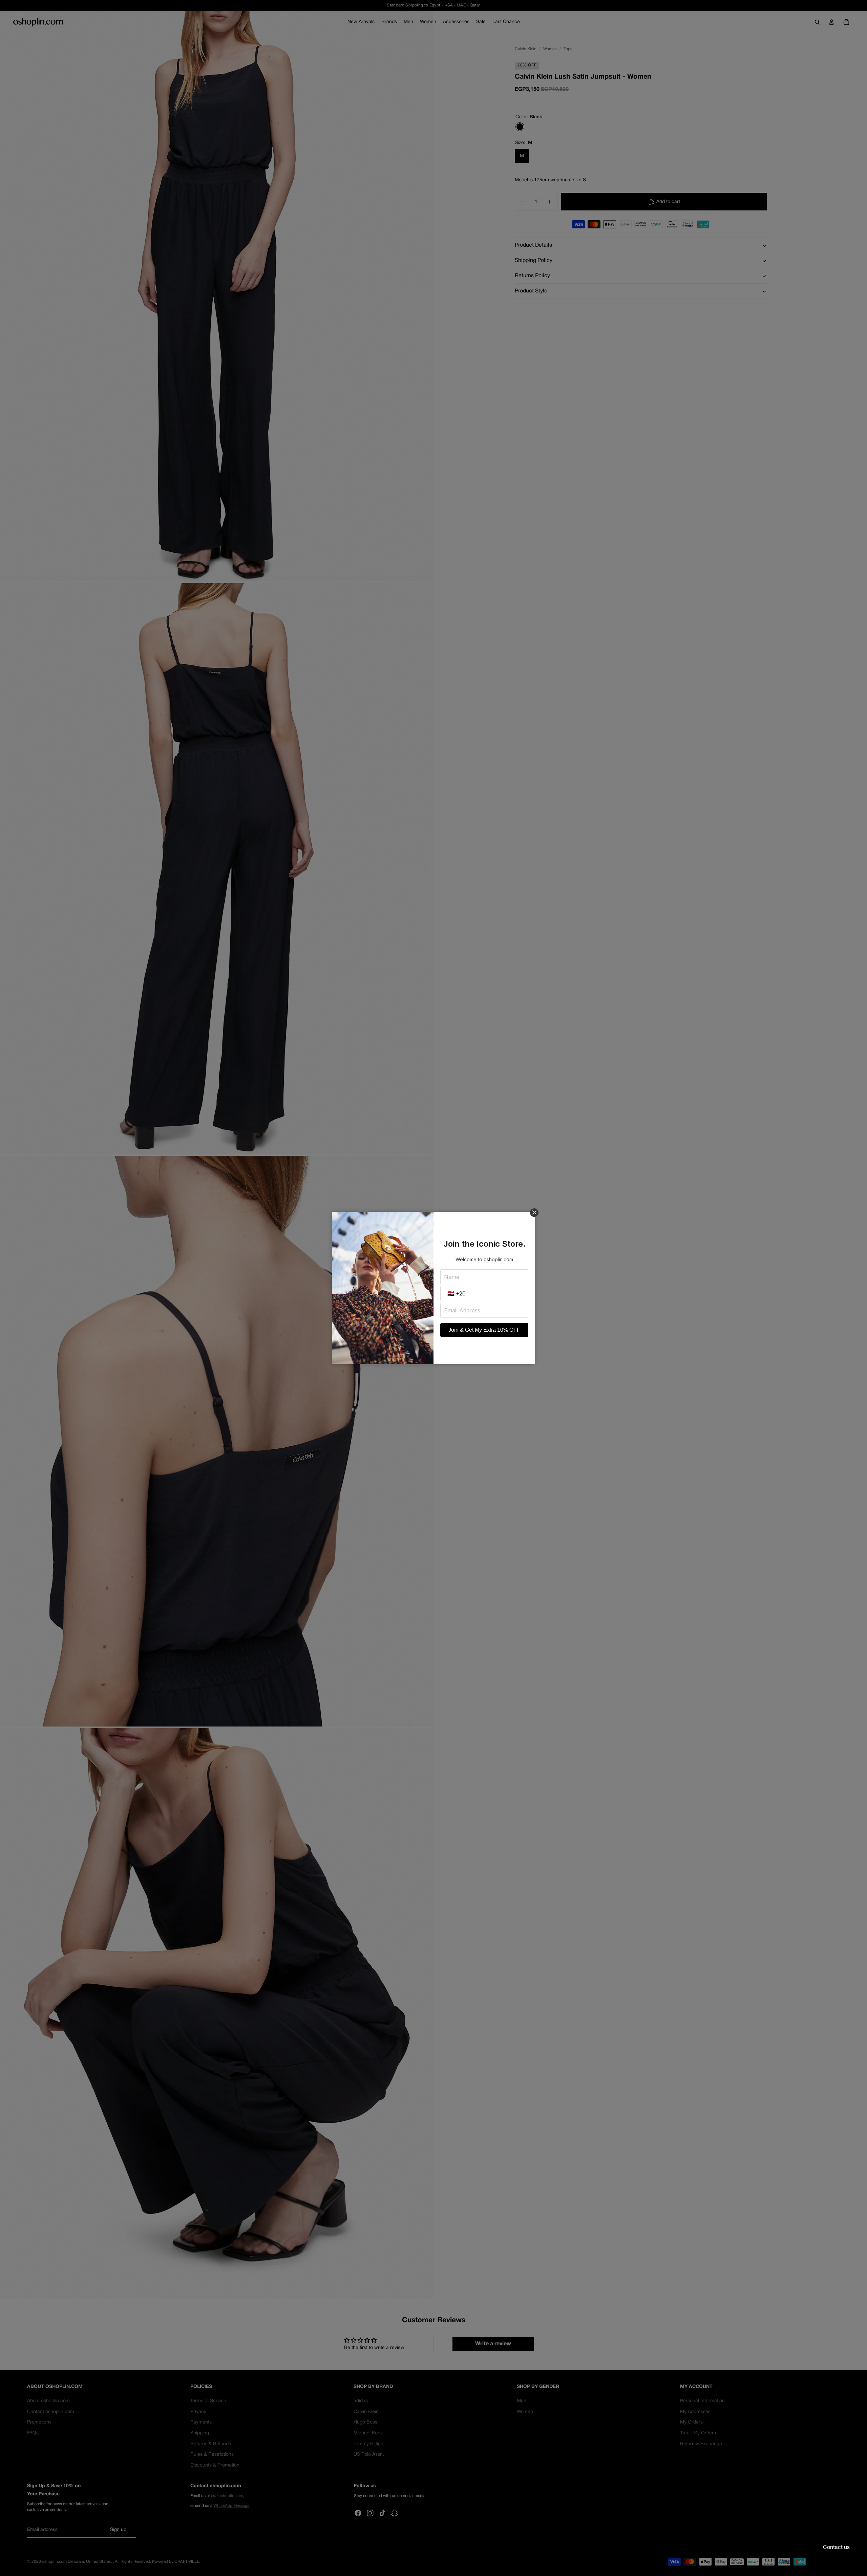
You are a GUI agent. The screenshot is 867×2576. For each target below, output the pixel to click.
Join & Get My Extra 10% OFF (484, 1330)
